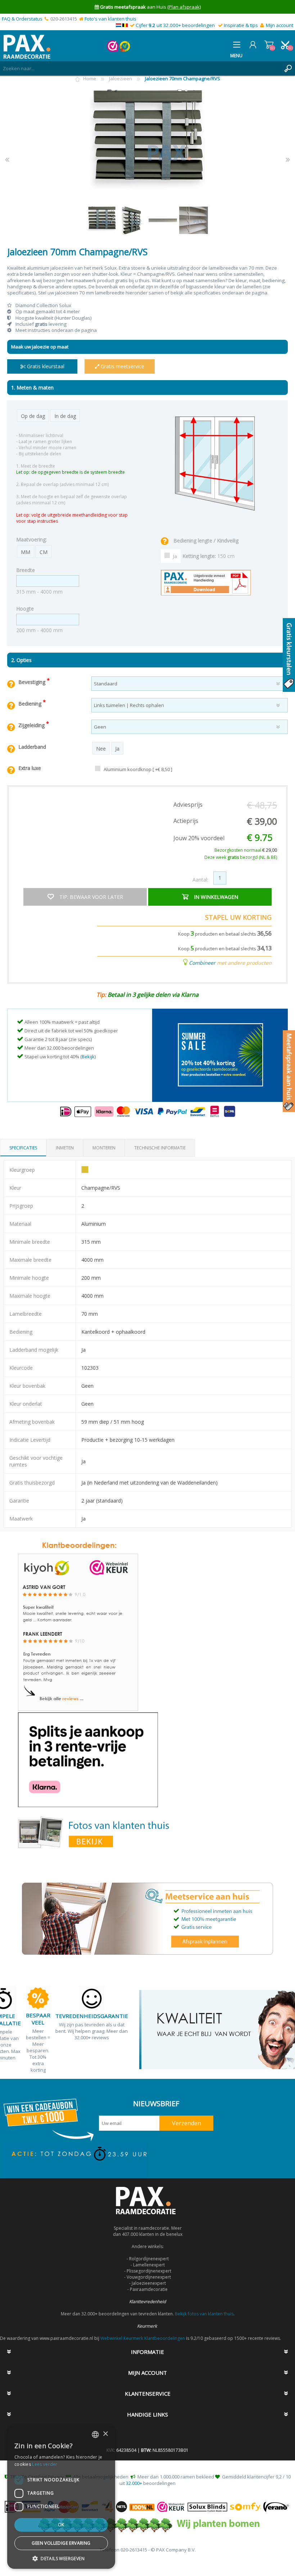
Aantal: (200, 880)
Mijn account (280, 25)
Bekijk (88, 1057)
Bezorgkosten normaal (246, 850)
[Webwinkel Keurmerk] (113, 50)
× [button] (105, 2434)
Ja (175, 556)
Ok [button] (61, 2525)
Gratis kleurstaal (45, 366)
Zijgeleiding (32, 725)
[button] (61, 2558)
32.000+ (134, 2483)
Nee (101, 749)
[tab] (23, 1148)
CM (44, 552)
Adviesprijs (188, 805)
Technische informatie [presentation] (160, 1148)
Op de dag (33, 416)
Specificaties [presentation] (23, 1148)
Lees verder (45, 2464)
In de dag (65, 416)
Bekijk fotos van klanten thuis (204, 2314)
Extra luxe (30, 768)
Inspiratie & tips (241, 25)
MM (26, 552)
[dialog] (61, 2497)
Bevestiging (33, 682)
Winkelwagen (269, 45)
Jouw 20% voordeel (199, 838)
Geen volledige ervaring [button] (61, 2543)
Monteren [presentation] (104, 1148)
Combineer (202, 963)
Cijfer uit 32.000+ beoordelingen (175, 25)
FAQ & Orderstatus (22, 19)
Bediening (31, 704)
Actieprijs (186, 821)
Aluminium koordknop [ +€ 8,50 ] (138, 769)
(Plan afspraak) (184, 7)
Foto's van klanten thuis (110, 19)
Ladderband (32, 747)
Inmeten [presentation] (65, 1148)
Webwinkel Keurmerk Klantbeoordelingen (143, 2338)
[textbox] (140, 68)
